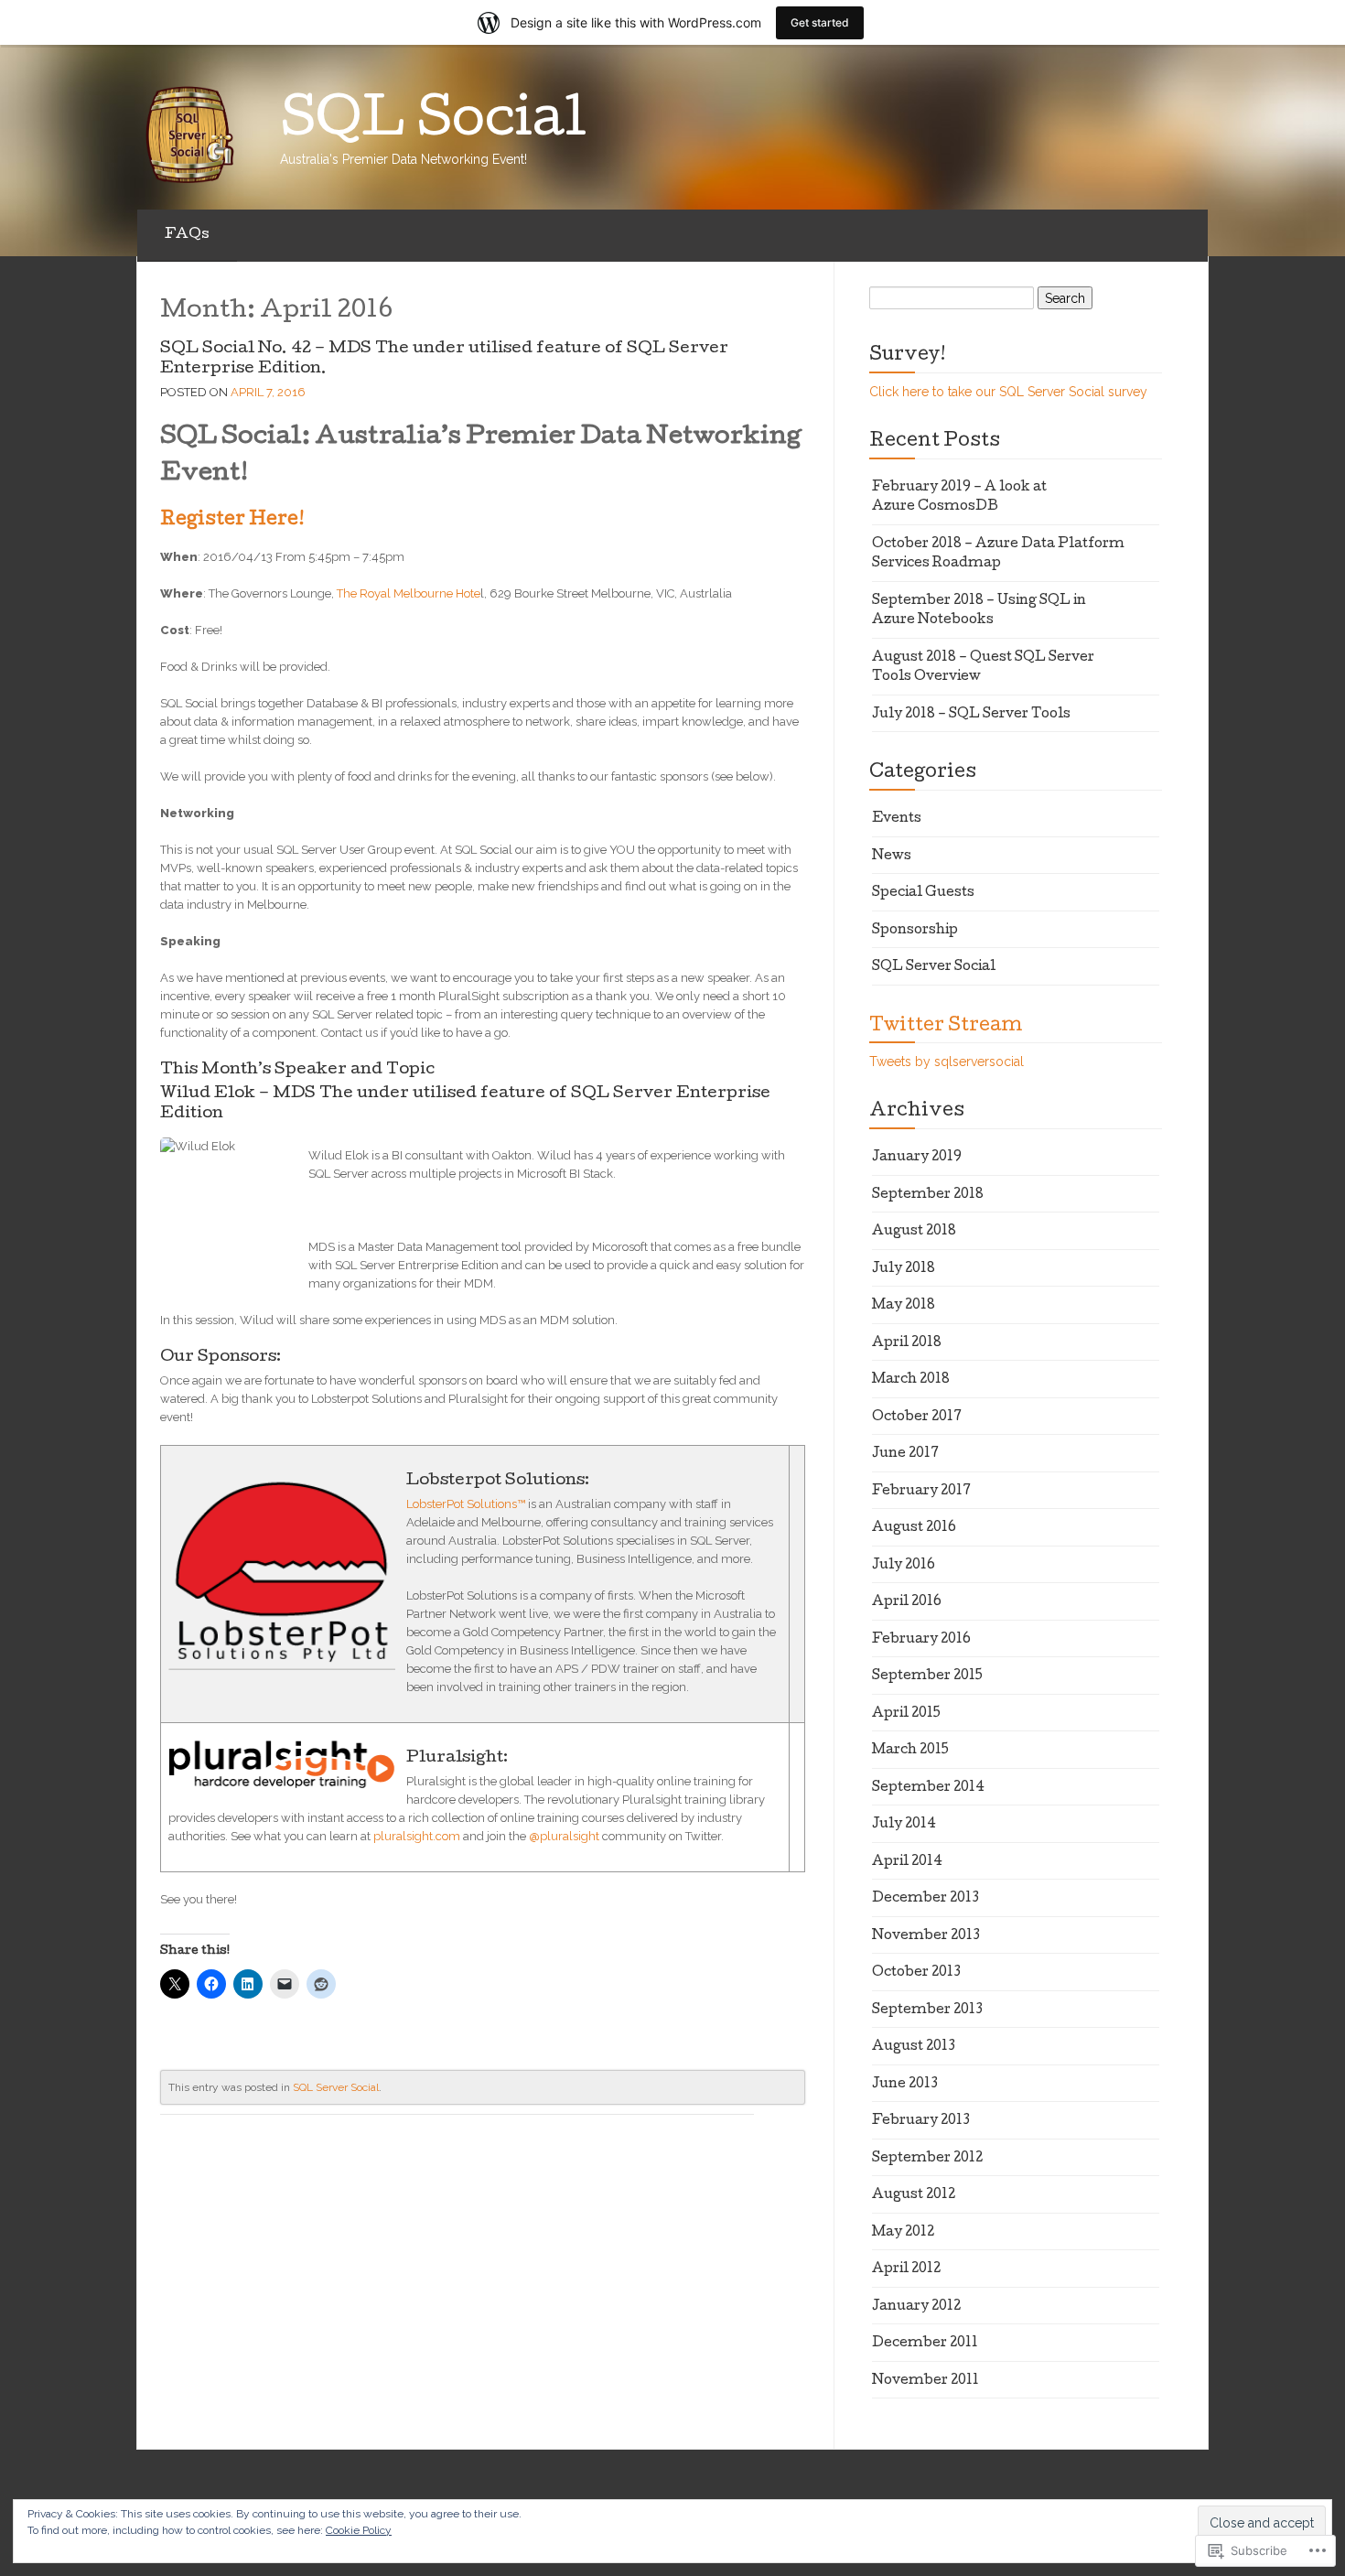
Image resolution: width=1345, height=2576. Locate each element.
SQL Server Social (336, 2087)
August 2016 (914, 1528)
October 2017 (917, 1417)
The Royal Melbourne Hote (409, 593)
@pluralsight (564, 1836)
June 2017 (905, 1454)
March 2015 (910, 1751)
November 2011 (925, 2381)
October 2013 (916, 1973)
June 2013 (905, 2085)
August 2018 (914, 1232)
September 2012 (927, 2159)
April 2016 (907, 1602)
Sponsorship (915, 931)
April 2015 (906, 1714)
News (892, 857)
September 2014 (928, 1788)
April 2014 (907, 1862)
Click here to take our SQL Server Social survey (1008, 392)
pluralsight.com (417, 1836)
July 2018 (904, 1269)
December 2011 (925, 2344)
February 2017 (921, 1492)
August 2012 (914, 2195)
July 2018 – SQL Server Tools (971, 715)
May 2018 (904, 1306)
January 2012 (916, 2307)
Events (897, 819)
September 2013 (927, 2010)
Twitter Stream (946, 1027)
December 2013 (925, 1899)
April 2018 (907, 1343)
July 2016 (904, 1566)
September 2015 (927, 1676)
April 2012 (906, 2269)
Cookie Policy (359, 2530)
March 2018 (911, 1380)
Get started (820, 22)
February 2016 (921, 1640)
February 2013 (921, 2121)
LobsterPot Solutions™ (466, 1504)
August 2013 (914, 2047)
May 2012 (903, 2233)
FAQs (187, 235)
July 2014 (904, 1825)
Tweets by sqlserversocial (947, 1062)
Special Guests (923, 893)
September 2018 (928, 1195)
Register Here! (232, 521)
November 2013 (926, 1936)
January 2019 (917, 1158)
